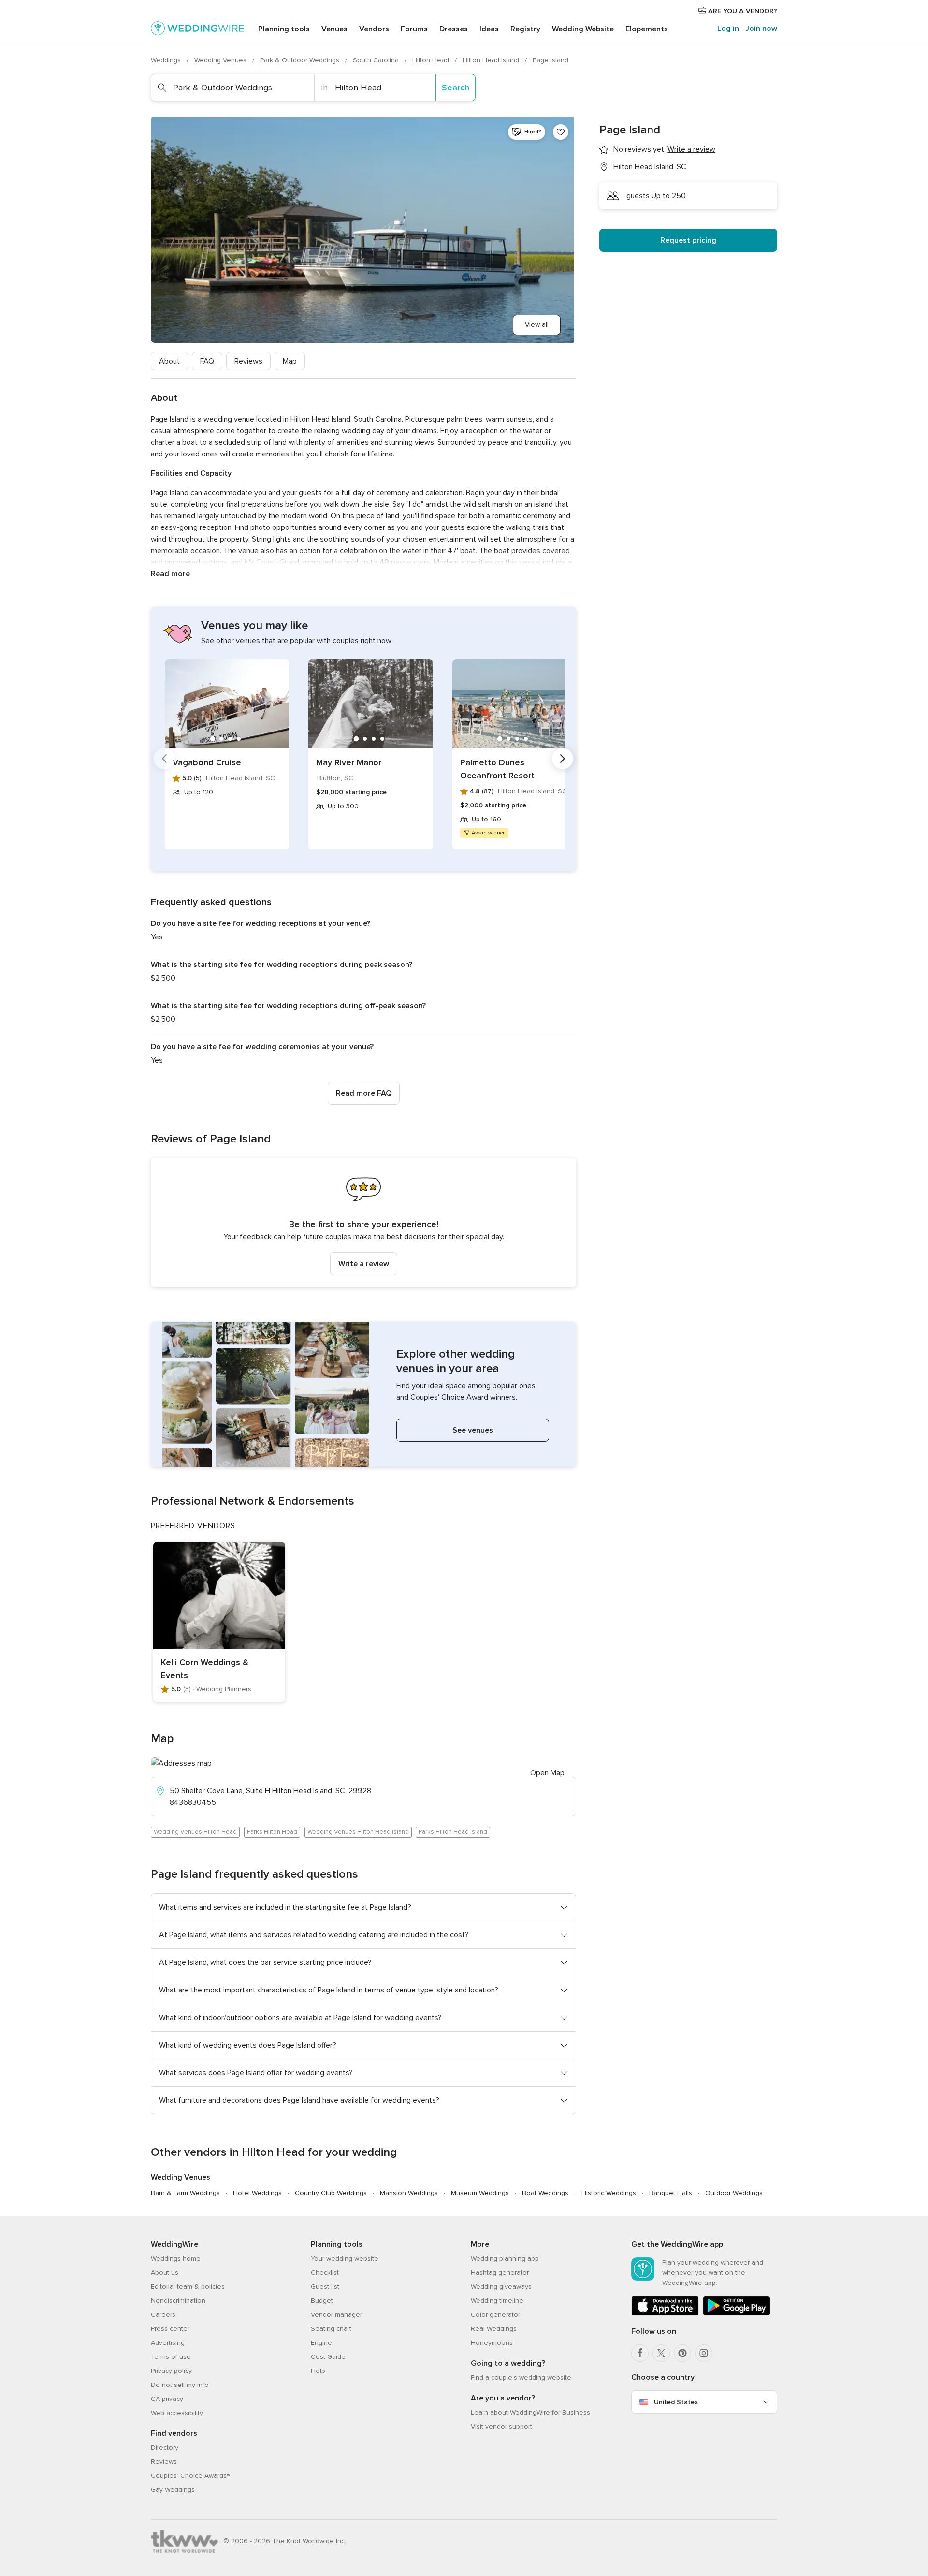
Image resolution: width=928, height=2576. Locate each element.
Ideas (489, 29)
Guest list (325, 2287)
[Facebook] (640, 2353)
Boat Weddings (545, 2193)
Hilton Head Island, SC (650, 167)
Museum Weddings (480, 2193)
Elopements (647, 29)
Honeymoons (492, 2343)
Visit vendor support (501, 2426)
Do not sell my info (180, 2385)
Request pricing (688, 240)
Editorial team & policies (188, 2287)
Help (318, 2371)
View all (537, 325)
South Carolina (377, 60)
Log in (728, 29)
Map (290, 361)
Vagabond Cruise (207, 762)
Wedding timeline (497, 2301)
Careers (163, 2315)
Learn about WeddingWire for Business (530, 2412)
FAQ (207, 361)
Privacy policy (171, 2371)
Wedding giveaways (501, 2287)
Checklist (325, 2273)
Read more (170, 574)
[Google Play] (737, 2314)
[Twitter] (661, 2353)
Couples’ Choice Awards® (190, 2476)
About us (165, 2273)
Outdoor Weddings (734, 2193)
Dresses (454, 29)
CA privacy (167, 2399)
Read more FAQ (364, 1093)
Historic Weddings (609, 2193)
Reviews (248, 361)
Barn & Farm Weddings (185, 2193)
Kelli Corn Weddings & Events (205, 1669)
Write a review (364, 1264)
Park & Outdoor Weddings (301, 60)
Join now (761, 29)
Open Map (547, 1773)
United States (676, 2402)
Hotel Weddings (257, 2193)
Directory (165, 2448)
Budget (322, 2301)
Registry (525, 29)
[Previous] (164, 759)
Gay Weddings (173, 2490)
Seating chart (331, 2329)
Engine (321, 2343)
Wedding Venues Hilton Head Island (358, 1832)
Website (583, 29)
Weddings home (176, 2259)
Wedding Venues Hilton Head (195, 1832)
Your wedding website (345, 2259)
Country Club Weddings (331, 2193)
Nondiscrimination (178, 2301)
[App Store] (665, 2314)
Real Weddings (494, 2329)
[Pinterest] (682, 2353)
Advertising (168, 2343)
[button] (363, 1222)
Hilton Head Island (492, 60)
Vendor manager (336, 2315)
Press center (170, 2329)
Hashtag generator (500, 2273)
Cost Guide (328, 2357)
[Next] (563, 759)
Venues (334, 29)
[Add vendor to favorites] (561, 132)
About (169, 361)
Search (456, 88)
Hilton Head (432, 60)
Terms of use (171, 2357)
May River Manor (349, 762)
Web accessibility (177, 2413)
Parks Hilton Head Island (453, 1832)
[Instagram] (704, 2353)
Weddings (167, 60)
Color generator (495, 2315)
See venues (473, 1430)
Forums (414, 29)
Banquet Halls (671, 2193)
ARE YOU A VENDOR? (742, 11)
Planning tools (284, 29)
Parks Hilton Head (272, 1832)
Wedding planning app (505, 2259)
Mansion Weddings (409, 2193)
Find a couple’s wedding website (521, 2378)
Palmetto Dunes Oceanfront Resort (497, 769)
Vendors (374, 29)
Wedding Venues (221, 60)
